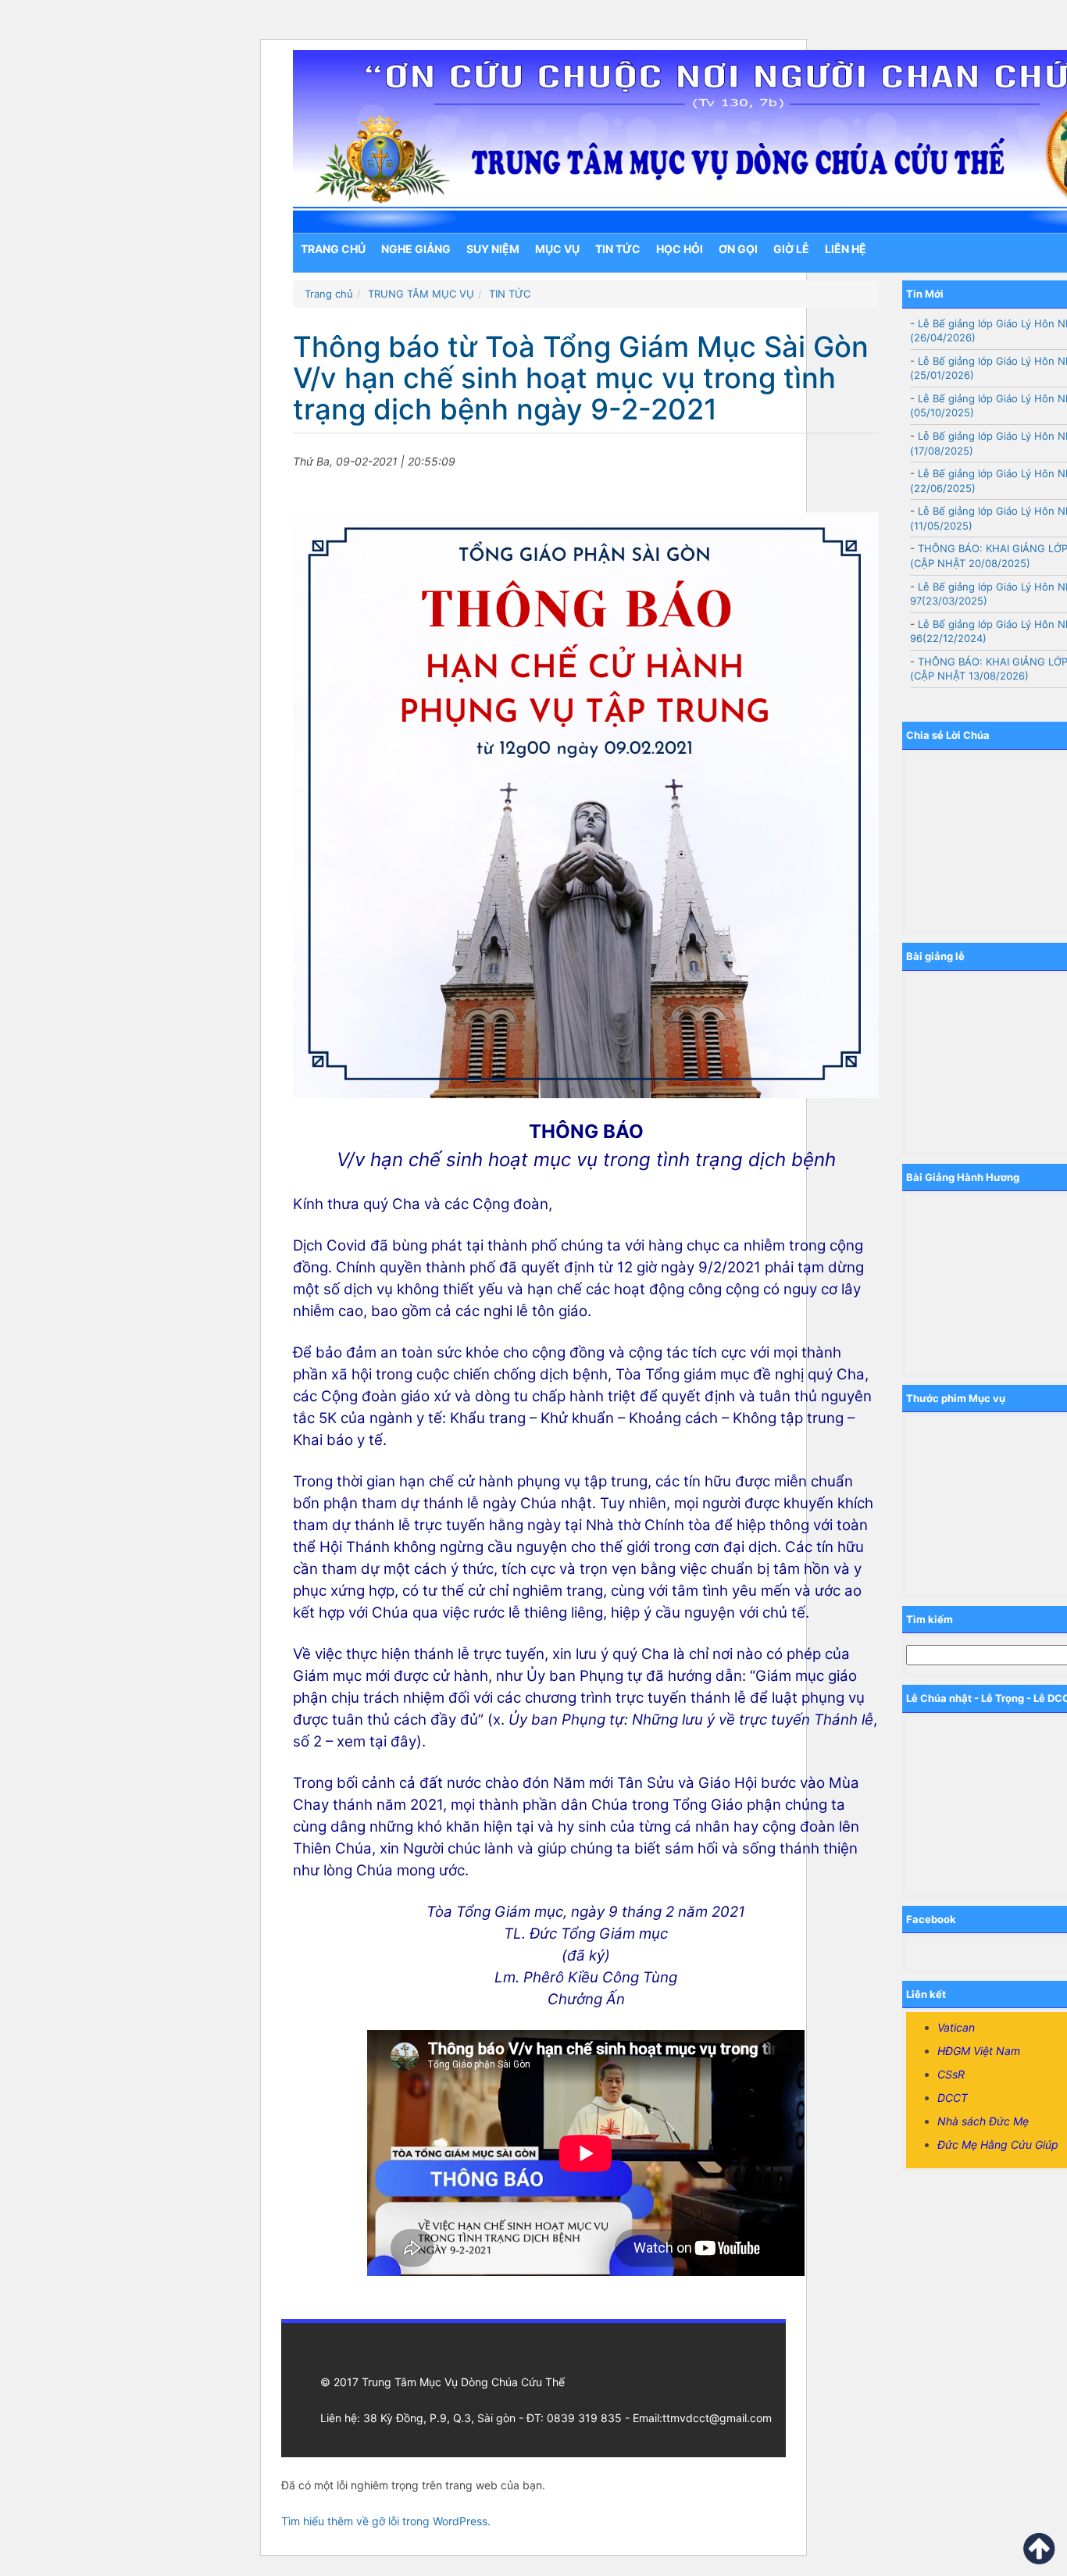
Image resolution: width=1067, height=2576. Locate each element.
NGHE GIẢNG (416, 249)
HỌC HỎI (680, 249)
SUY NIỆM (493, 249)
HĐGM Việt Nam (979, 2051)
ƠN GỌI (738, 249)
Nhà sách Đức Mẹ (983, 2121)
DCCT (953, 2098)
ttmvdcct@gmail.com (717, 2418)
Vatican (956, 2027)
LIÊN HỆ (846, 249)
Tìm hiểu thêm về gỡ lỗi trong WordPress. (386, 2521)
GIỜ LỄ (791, 249)
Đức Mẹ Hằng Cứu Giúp (998, 2144)
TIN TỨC (618, 249)
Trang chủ (333, 249)
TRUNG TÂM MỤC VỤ (421, 294)
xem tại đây (376, 1741)
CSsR (951, 2074)
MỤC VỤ (557, 249)
